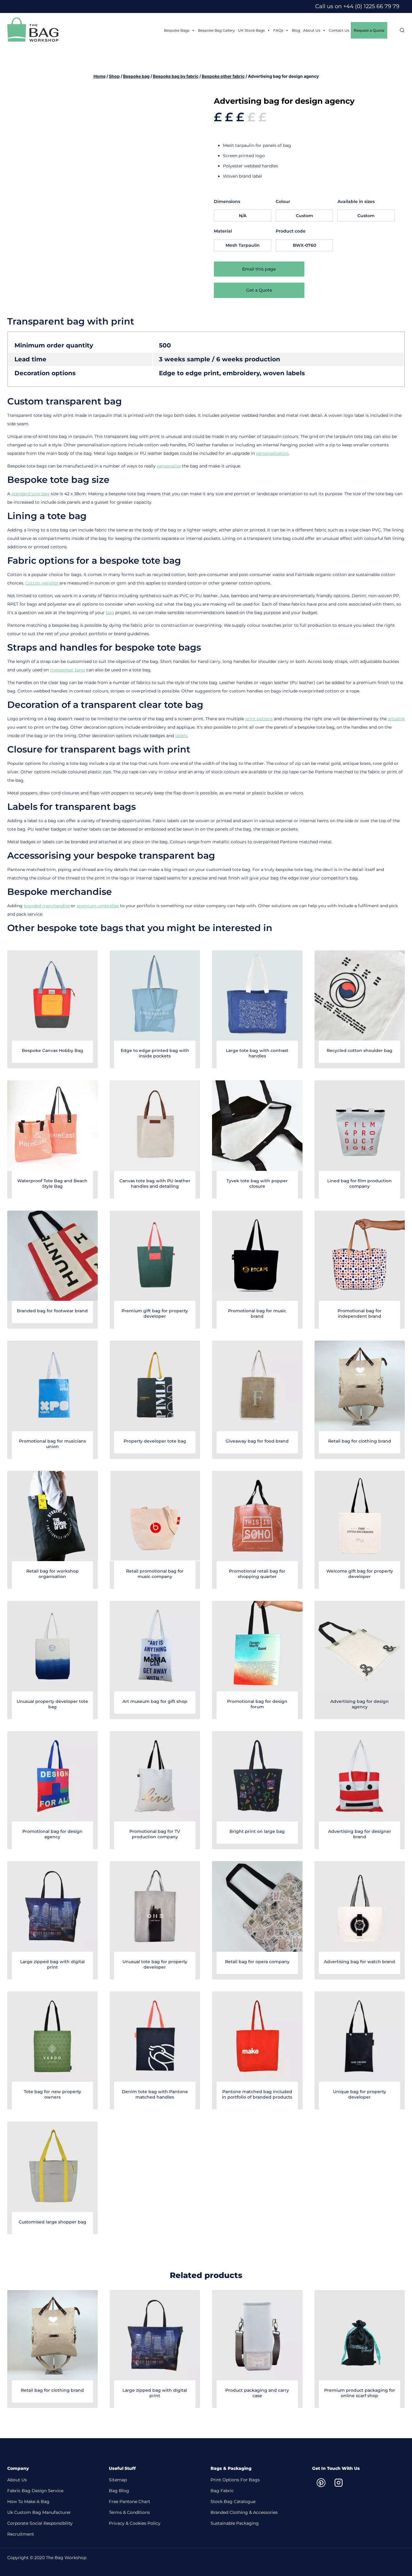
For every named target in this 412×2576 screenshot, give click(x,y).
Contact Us (339, 30)
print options (259, 719)
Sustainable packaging (235, 2523)
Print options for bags (235, 2480)
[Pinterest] (321, 2483)
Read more (52, 1065)
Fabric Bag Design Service (35, 2491)
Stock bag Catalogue (233, 2502)
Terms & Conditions (129, 2512)
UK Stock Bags (251, 30)
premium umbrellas (98, 906)
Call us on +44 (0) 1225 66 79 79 (357, 6)
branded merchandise (47, 906)
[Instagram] (338, 2483)
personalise (169, 466)
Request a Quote (369, 30)
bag (110, 613)
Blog (296, 30)
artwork (396, 719)
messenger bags (68, 670)
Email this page (259, 269)
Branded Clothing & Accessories (244, 2512)
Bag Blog (119, 2491)
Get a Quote (259, 290)
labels (181, 736)
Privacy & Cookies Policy (135, 2523)
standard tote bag (30, 494)
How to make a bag (28, 2502)
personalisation (272, 453)
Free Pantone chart (130, 2502)
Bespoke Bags (177, 30)
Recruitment (21, 2534)
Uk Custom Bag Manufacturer (39, 2512)
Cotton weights (42, 583)
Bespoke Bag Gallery (216, 30)
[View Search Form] (399, 30)
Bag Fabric (222, 2491)
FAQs (278, 30)
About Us (312, 30)
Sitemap (118, 2480)
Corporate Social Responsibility (40, 2523)
